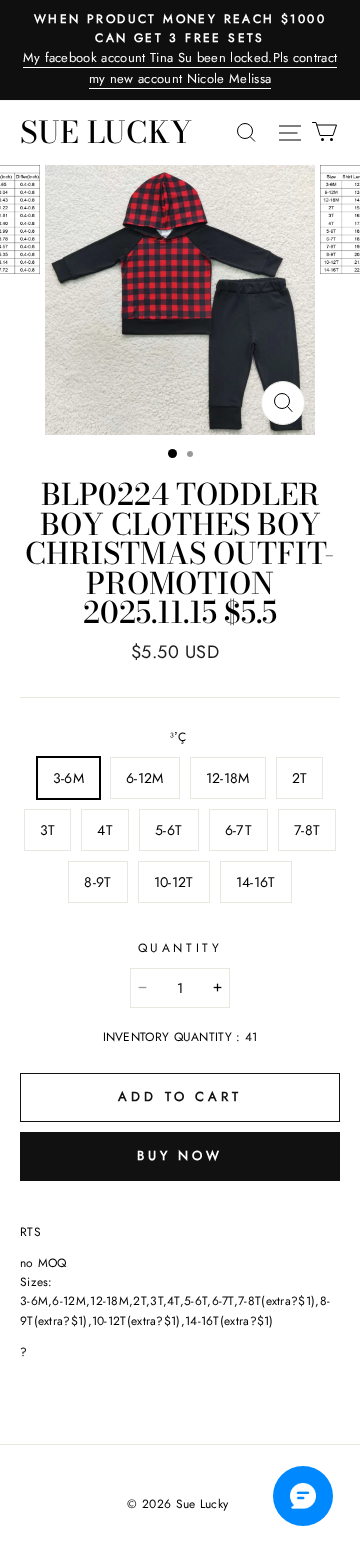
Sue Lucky (106, 132)
